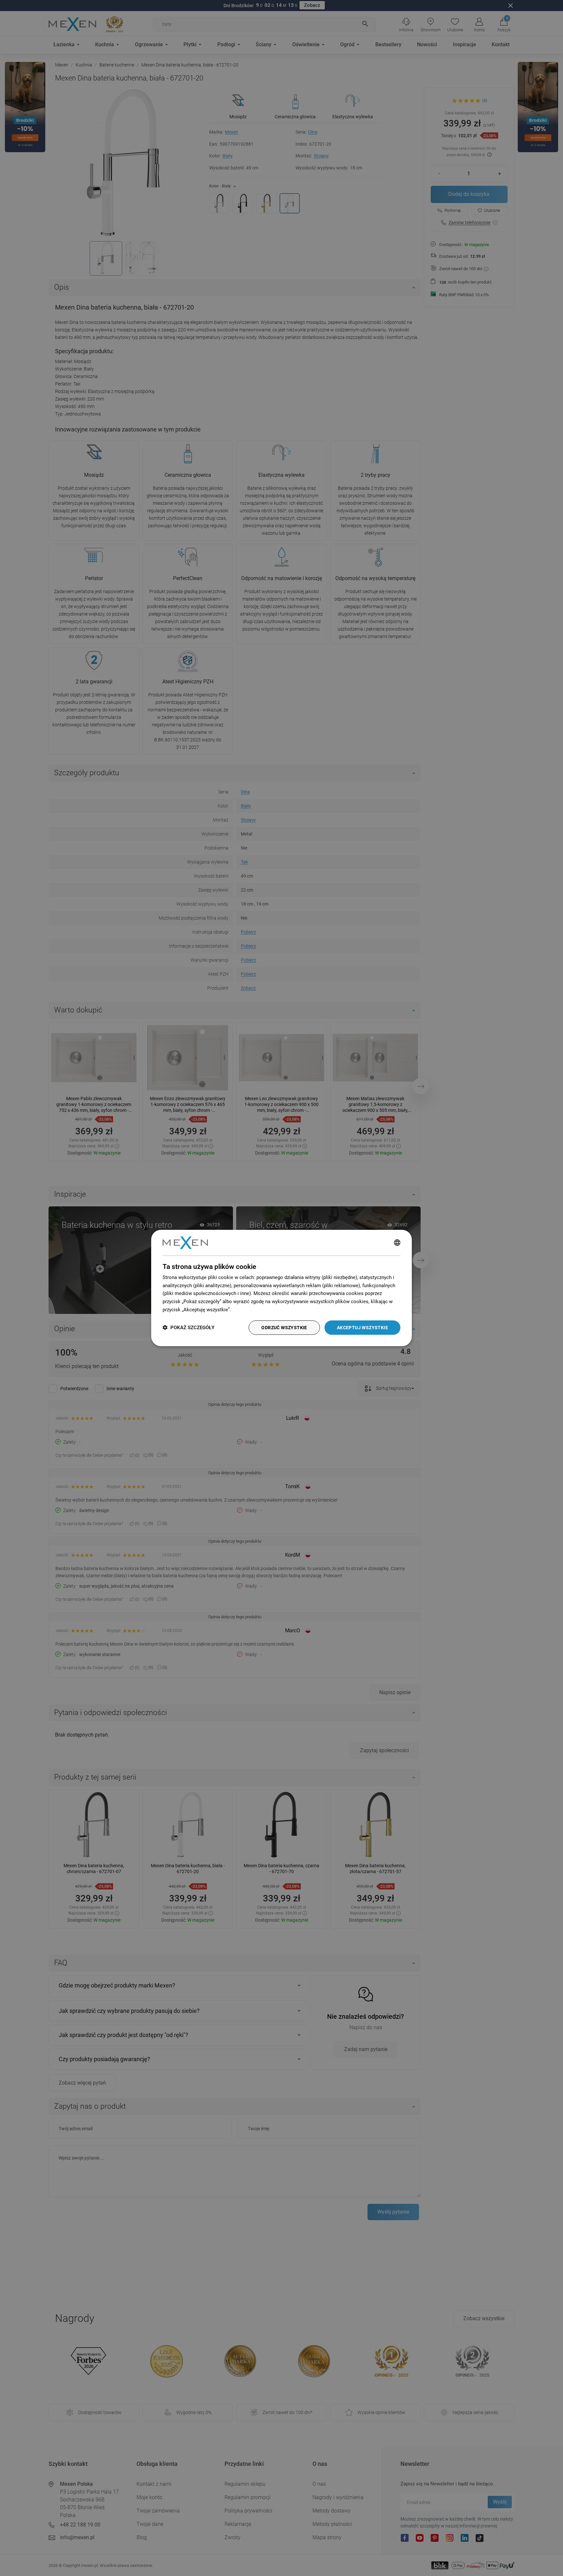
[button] (188, 1328)
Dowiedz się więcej (253, 1310)
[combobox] (397, 1243)
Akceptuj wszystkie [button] (362, 1328)
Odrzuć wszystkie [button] (284, 1328)
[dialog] (281, 1288)
